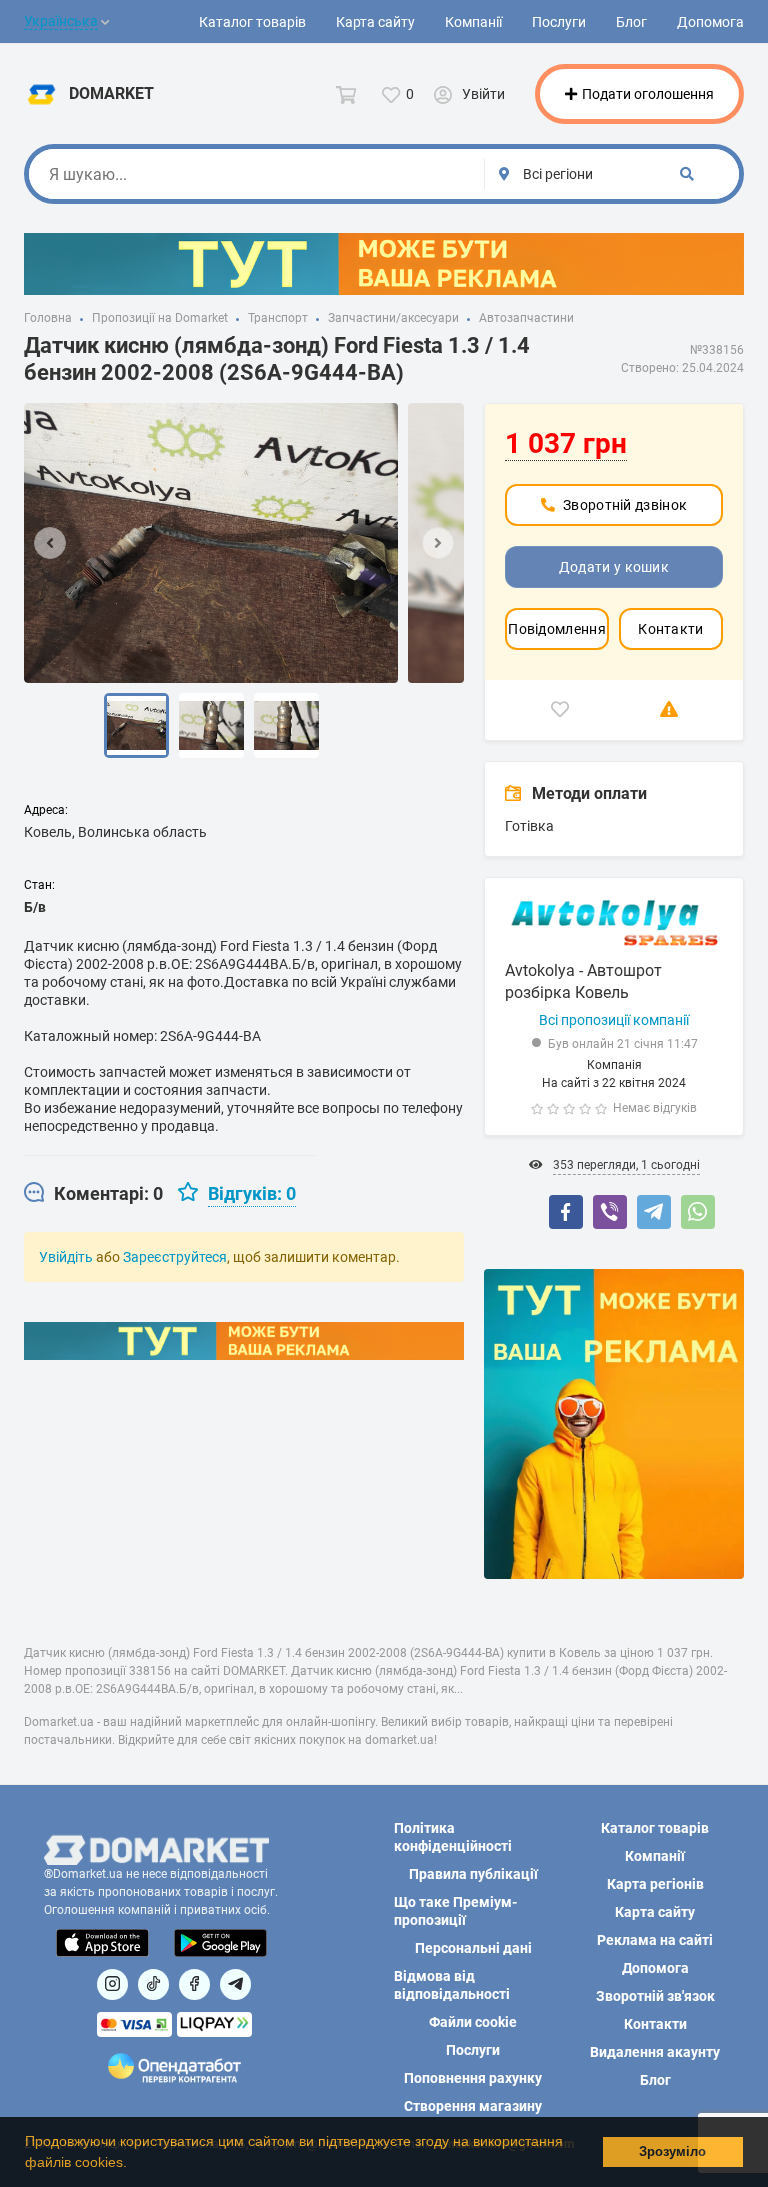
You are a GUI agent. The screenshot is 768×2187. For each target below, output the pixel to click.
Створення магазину (473, 2106)
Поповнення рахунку (473, 2078)
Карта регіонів (655, 1884)
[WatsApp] (698, 1212)
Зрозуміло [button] (672, 2152)
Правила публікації (473, 1874)
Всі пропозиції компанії (614, 1020)
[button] (134, 2164)
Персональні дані (473, 1948)
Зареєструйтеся (175, 1257)
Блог (631, 22)
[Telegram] (654, 1212)
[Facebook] (566, 1212)
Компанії (473, 22)
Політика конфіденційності (453, 1837)
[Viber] (610, 1212)
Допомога (710, 22)
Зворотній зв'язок (655, 1996)
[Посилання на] (112, 1984)
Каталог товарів (252, 22)
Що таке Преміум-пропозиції (455, 1911)
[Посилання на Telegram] (235, 1984)
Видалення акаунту (655, 2052)
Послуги (559, 22)
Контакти (670, 629)
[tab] (93, 1194)
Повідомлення (557, 629)
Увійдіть (66, 1257)
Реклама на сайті (655, 1940)
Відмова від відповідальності (452, 1985)
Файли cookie (473, 2022)
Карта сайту (375, 22)
